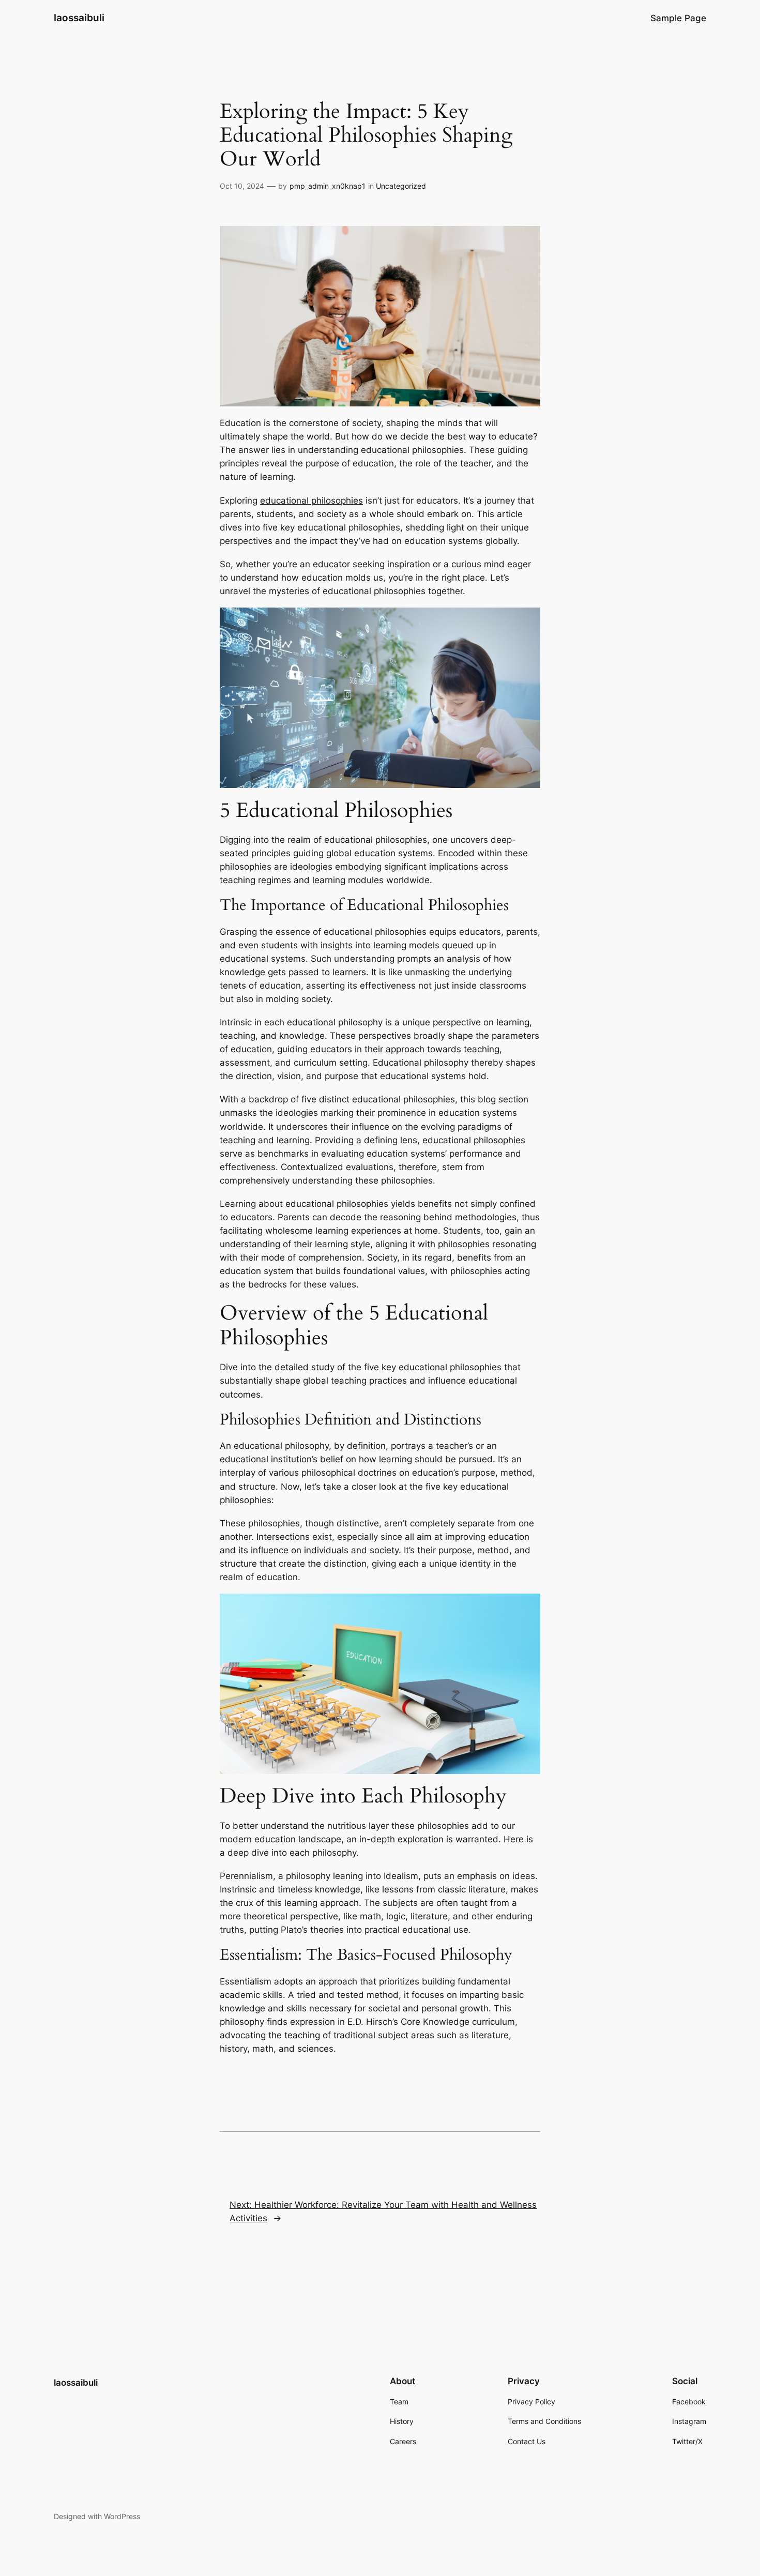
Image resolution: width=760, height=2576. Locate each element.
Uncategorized (401, 186)
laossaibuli (79, 18)
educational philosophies (311, 501)
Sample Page (678, 18)
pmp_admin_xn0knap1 (328, 186)
